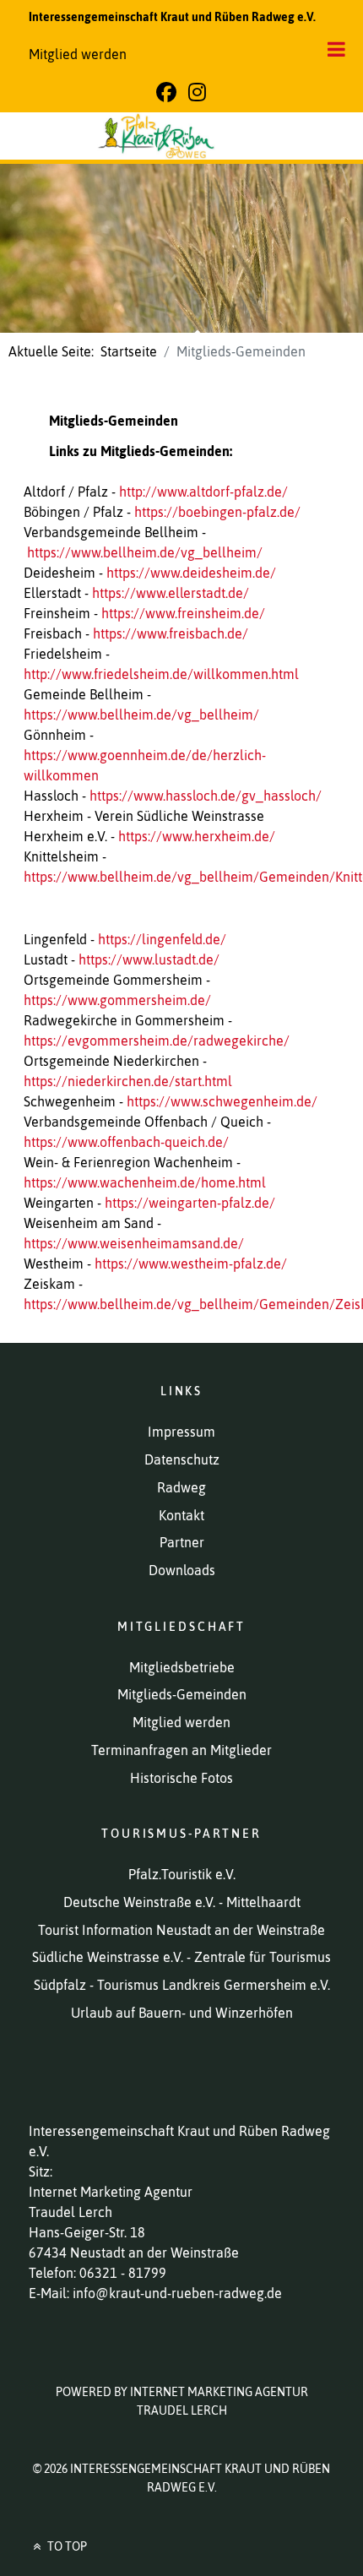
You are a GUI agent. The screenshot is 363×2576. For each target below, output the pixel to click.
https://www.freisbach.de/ (171, 633)
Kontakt (181, 1515)
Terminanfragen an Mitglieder (181, 1750)
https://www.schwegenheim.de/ (222, 1101)
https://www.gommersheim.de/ (117, 1000)
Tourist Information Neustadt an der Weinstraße (181, 1930)
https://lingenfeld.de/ (162, 939)
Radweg (181, 1487)
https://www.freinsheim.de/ (183, 613)
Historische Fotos (181, 1778)
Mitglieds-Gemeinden (182, 1694)
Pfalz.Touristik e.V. (182, 1874)
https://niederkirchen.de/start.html (128, 1081)
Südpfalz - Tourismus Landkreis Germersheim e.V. (182, 1985)
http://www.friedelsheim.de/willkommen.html (161, 674)
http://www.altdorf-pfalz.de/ (203, 492)
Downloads (182, 1570)
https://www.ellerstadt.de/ (171, 593)
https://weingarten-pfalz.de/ (190, 1203)
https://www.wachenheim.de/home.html (145, 1182)
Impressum (181, 1432)
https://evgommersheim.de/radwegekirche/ (157, 1041)
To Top (66, 2546)
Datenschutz (182, 1459)
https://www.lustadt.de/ (149, 959)
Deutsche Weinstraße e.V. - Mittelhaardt (182, 1902)
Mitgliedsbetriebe (182, 1667)
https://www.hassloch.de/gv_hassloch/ (206, 796)
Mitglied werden (78, 54)
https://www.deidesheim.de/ (191, 573)
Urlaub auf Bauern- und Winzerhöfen (182, 2013)
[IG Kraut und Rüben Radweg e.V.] (181, 136)
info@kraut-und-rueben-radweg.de (177, 2293)
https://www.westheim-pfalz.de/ (191, 1264)
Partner (182, 1542)
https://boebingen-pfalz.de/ (217, 512)
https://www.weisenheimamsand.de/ (134, 1243)
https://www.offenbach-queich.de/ (126, 1142)
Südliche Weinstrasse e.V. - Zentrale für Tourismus (181, 1957)
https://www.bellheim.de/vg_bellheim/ (145, 552)
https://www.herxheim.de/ (197, 836)
